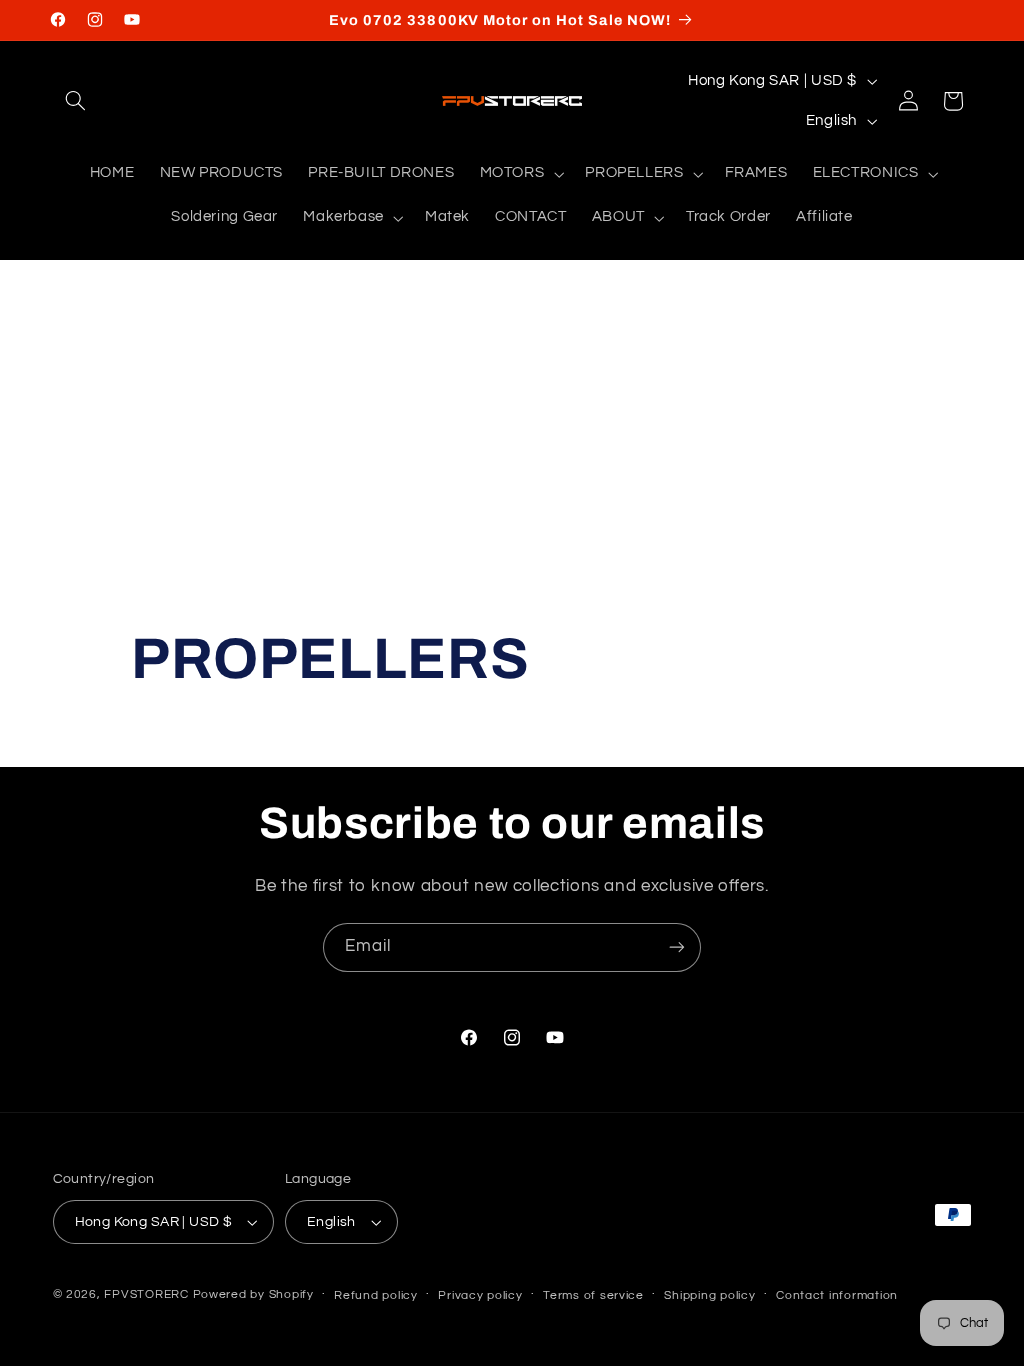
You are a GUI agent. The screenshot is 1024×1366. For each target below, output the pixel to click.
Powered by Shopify (253, 1294)
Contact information (837, 1295)
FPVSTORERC (146, 1294)
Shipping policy (709, 1295)
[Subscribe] (677, 947)
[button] (76, 101)
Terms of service (593, 1295)
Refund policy (376, 1295)
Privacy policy (480, 1295)
